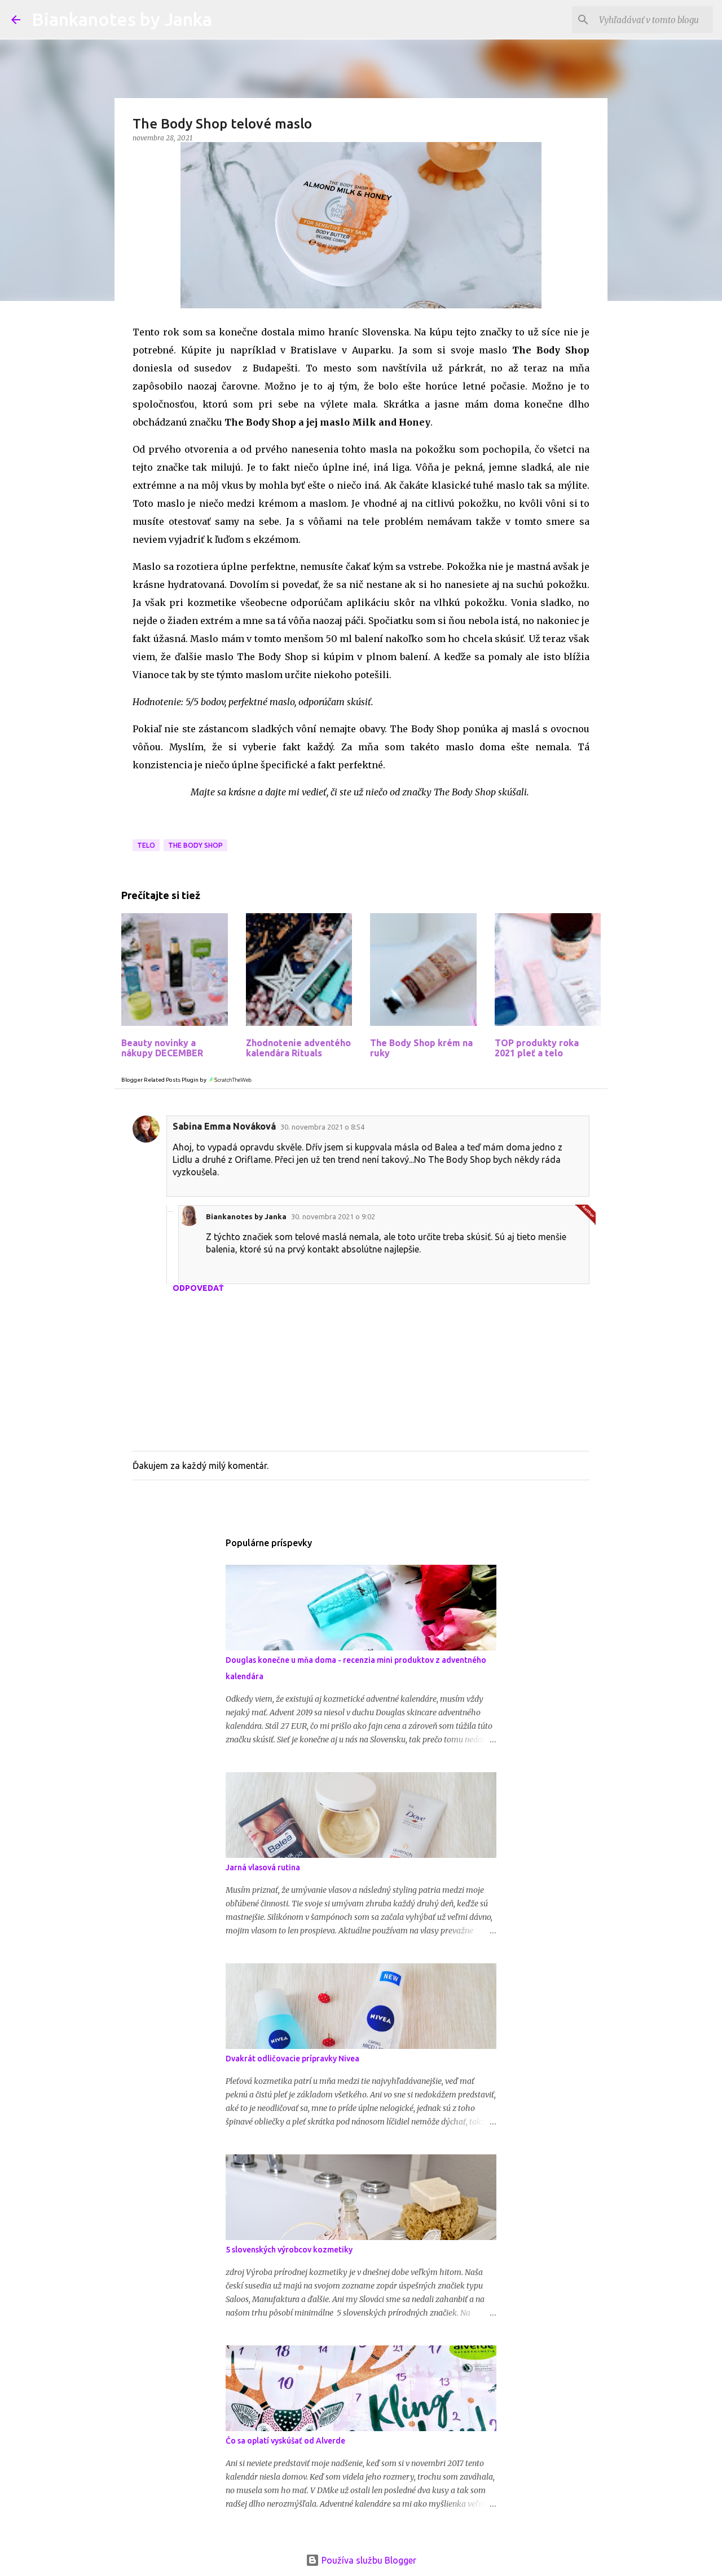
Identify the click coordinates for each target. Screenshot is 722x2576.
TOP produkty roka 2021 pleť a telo (537, 1048)
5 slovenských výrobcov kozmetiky (289, 2250)
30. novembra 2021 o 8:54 (322, 1127)
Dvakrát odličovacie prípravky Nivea (292, 2059)
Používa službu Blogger (368, 2560)
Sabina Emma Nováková (224, 1126)
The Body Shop (195, 845)
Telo (146, 845)
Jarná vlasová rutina (263, 1867)
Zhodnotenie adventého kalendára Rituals (298, 1048)
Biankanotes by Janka (122, 19)
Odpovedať (198, 1288)
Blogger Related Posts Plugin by (164, 1080)
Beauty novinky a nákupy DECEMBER (162, 1048)
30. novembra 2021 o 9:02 (333, 1216)
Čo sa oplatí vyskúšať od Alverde (285, 2441)
